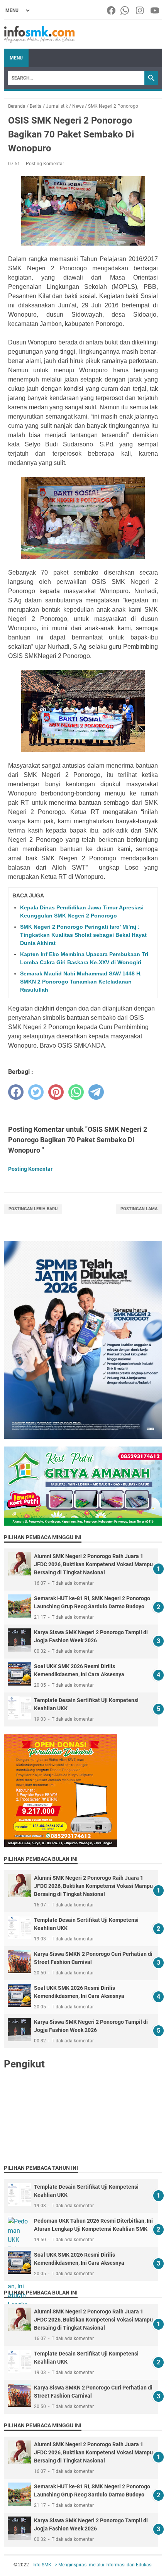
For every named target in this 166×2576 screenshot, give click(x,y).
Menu (16, 58)
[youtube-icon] (155, 10)
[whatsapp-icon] (125, 10)
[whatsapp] (76, 1092)
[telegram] (96, 1092)
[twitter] (36, 1092)
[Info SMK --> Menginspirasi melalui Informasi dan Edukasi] (39, 34)
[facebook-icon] (112, 10)
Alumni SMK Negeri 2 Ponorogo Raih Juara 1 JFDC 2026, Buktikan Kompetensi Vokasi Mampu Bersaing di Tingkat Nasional (93, 1564)
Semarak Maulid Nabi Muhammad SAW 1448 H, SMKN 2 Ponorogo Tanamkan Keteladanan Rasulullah (81, 982)
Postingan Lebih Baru (33, 1209)
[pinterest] (56, 1092)
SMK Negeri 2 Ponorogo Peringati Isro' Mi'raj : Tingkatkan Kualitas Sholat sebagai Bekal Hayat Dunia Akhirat (83, 935)
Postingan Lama (139, 1209)
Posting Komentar (45, 164)
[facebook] (16, 1092)
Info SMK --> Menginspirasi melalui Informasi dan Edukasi (92, 2565)
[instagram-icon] (140, 10)
